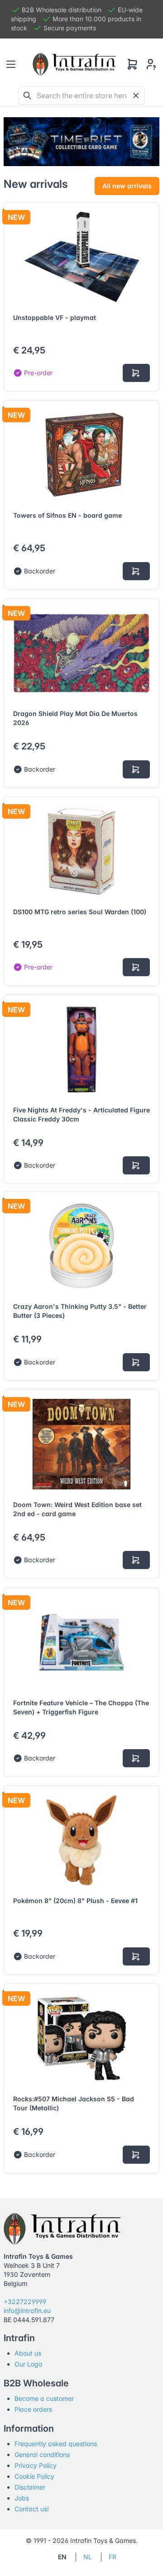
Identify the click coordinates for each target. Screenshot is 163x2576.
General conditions (42, 2454)
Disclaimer (30, 2487)
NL (88, 2557)
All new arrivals (127, 186)
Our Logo (28, 2364)
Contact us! (32, 2509)
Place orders (33, 2409)
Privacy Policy (36, 2465)
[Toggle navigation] (11, 64)
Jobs (22, 2498)
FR (113, 2557)
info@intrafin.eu (27, 2311)
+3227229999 (25, 2302)
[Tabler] (74, 64)
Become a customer (44, 2398)
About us (28, 2353)
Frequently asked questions (56, 2444)
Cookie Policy (34, 2476)
